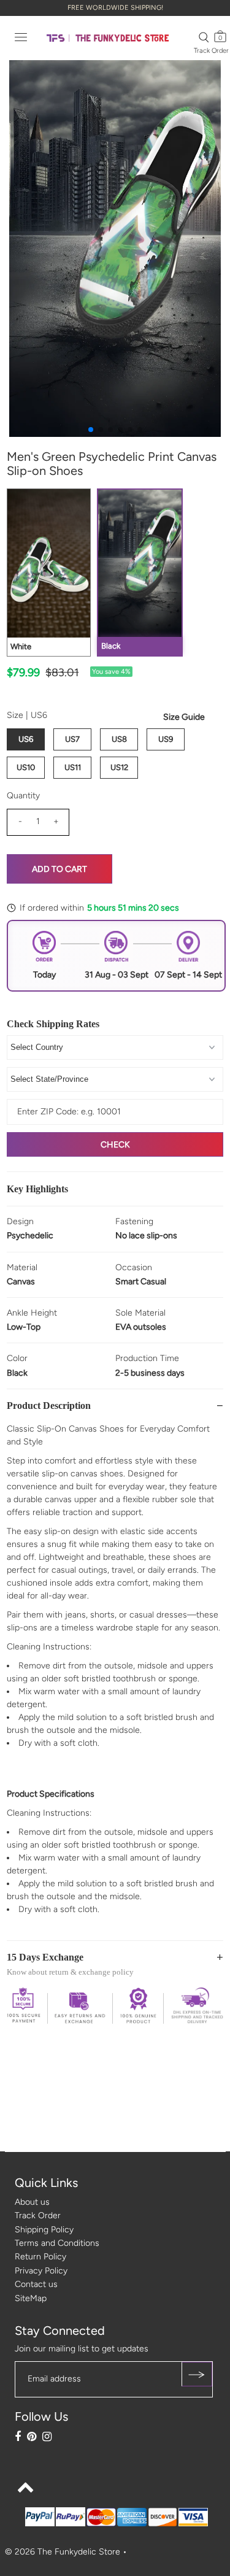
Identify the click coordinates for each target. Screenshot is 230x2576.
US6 (26, 739)
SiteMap (31, 2298)
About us (32, 2202)
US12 (119, 767)
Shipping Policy (44, 2230)
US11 (73, 767)
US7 (72, 739)
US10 (26, 767)
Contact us (36, 2284)
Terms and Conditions (57, 2243)
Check (115, 1145)
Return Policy (40, 2257)
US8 (119, 739)
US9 (166, 739)
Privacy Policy (41, 2271)
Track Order (211, 51)
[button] (91, 430)
